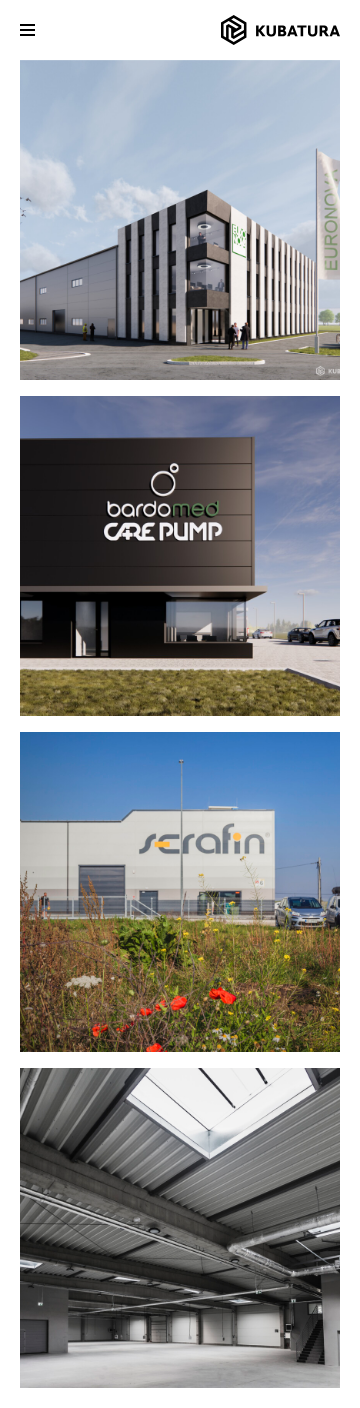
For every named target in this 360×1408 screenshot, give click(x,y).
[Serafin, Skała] (180, 892)
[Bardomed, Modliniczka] (180, 556)
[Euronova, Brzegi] (180, 220)
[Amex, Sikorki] (180, 1228)
